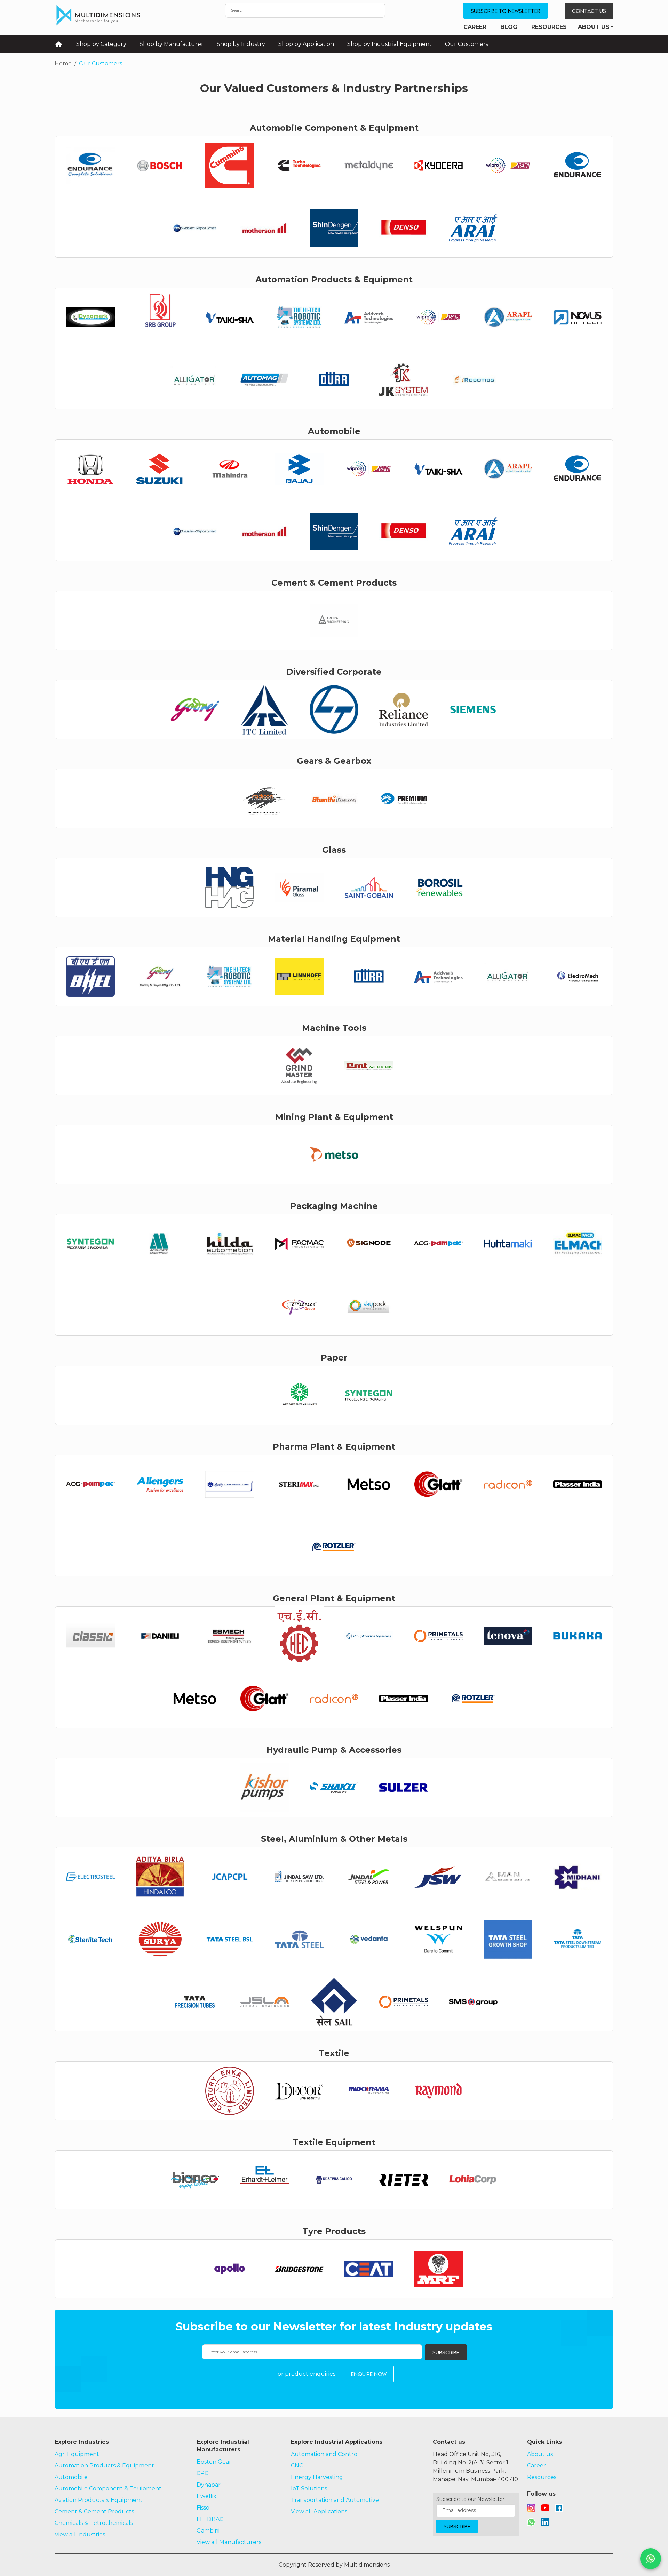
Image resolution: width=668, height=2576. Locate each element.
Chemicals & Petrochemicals (94, 2523)
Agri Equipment (77, 2454)
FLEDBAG (210, 2519)
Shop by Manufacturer (172, 44)
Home (63, 63)
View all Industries (80, 2534)
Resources (549, 27)
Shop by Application (306, 44)
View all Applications (319, 2511)
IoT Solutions (309, 2489)
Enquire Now (369, 2374)
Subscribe (446, 2352)
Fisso (203, 2508)
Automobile (71, 2477)
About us (594, 27)
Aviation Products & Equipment (99, 2500)
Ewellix (206, 2496)
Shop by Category (101, 44)
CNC (297, 2466)
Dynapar (209, 2485)
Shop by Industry (241, 44)
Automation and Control (325, 2454)
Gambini (208, 2531)
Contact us (589, 11)
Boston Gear (214, 2462)
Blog (509, 27)
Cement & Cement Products (94, 2511)
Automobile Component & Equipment (108, 2489)
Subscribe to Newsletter (506, 11)
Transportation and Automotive (335, 2500)
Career (475, 27)
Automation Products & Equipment (104, 2466)
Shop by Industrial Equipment (389, 44)
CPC (202, 2473)
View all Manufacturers (229, 2542)
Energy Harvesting (317, 2477)
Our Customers (467, 44)
